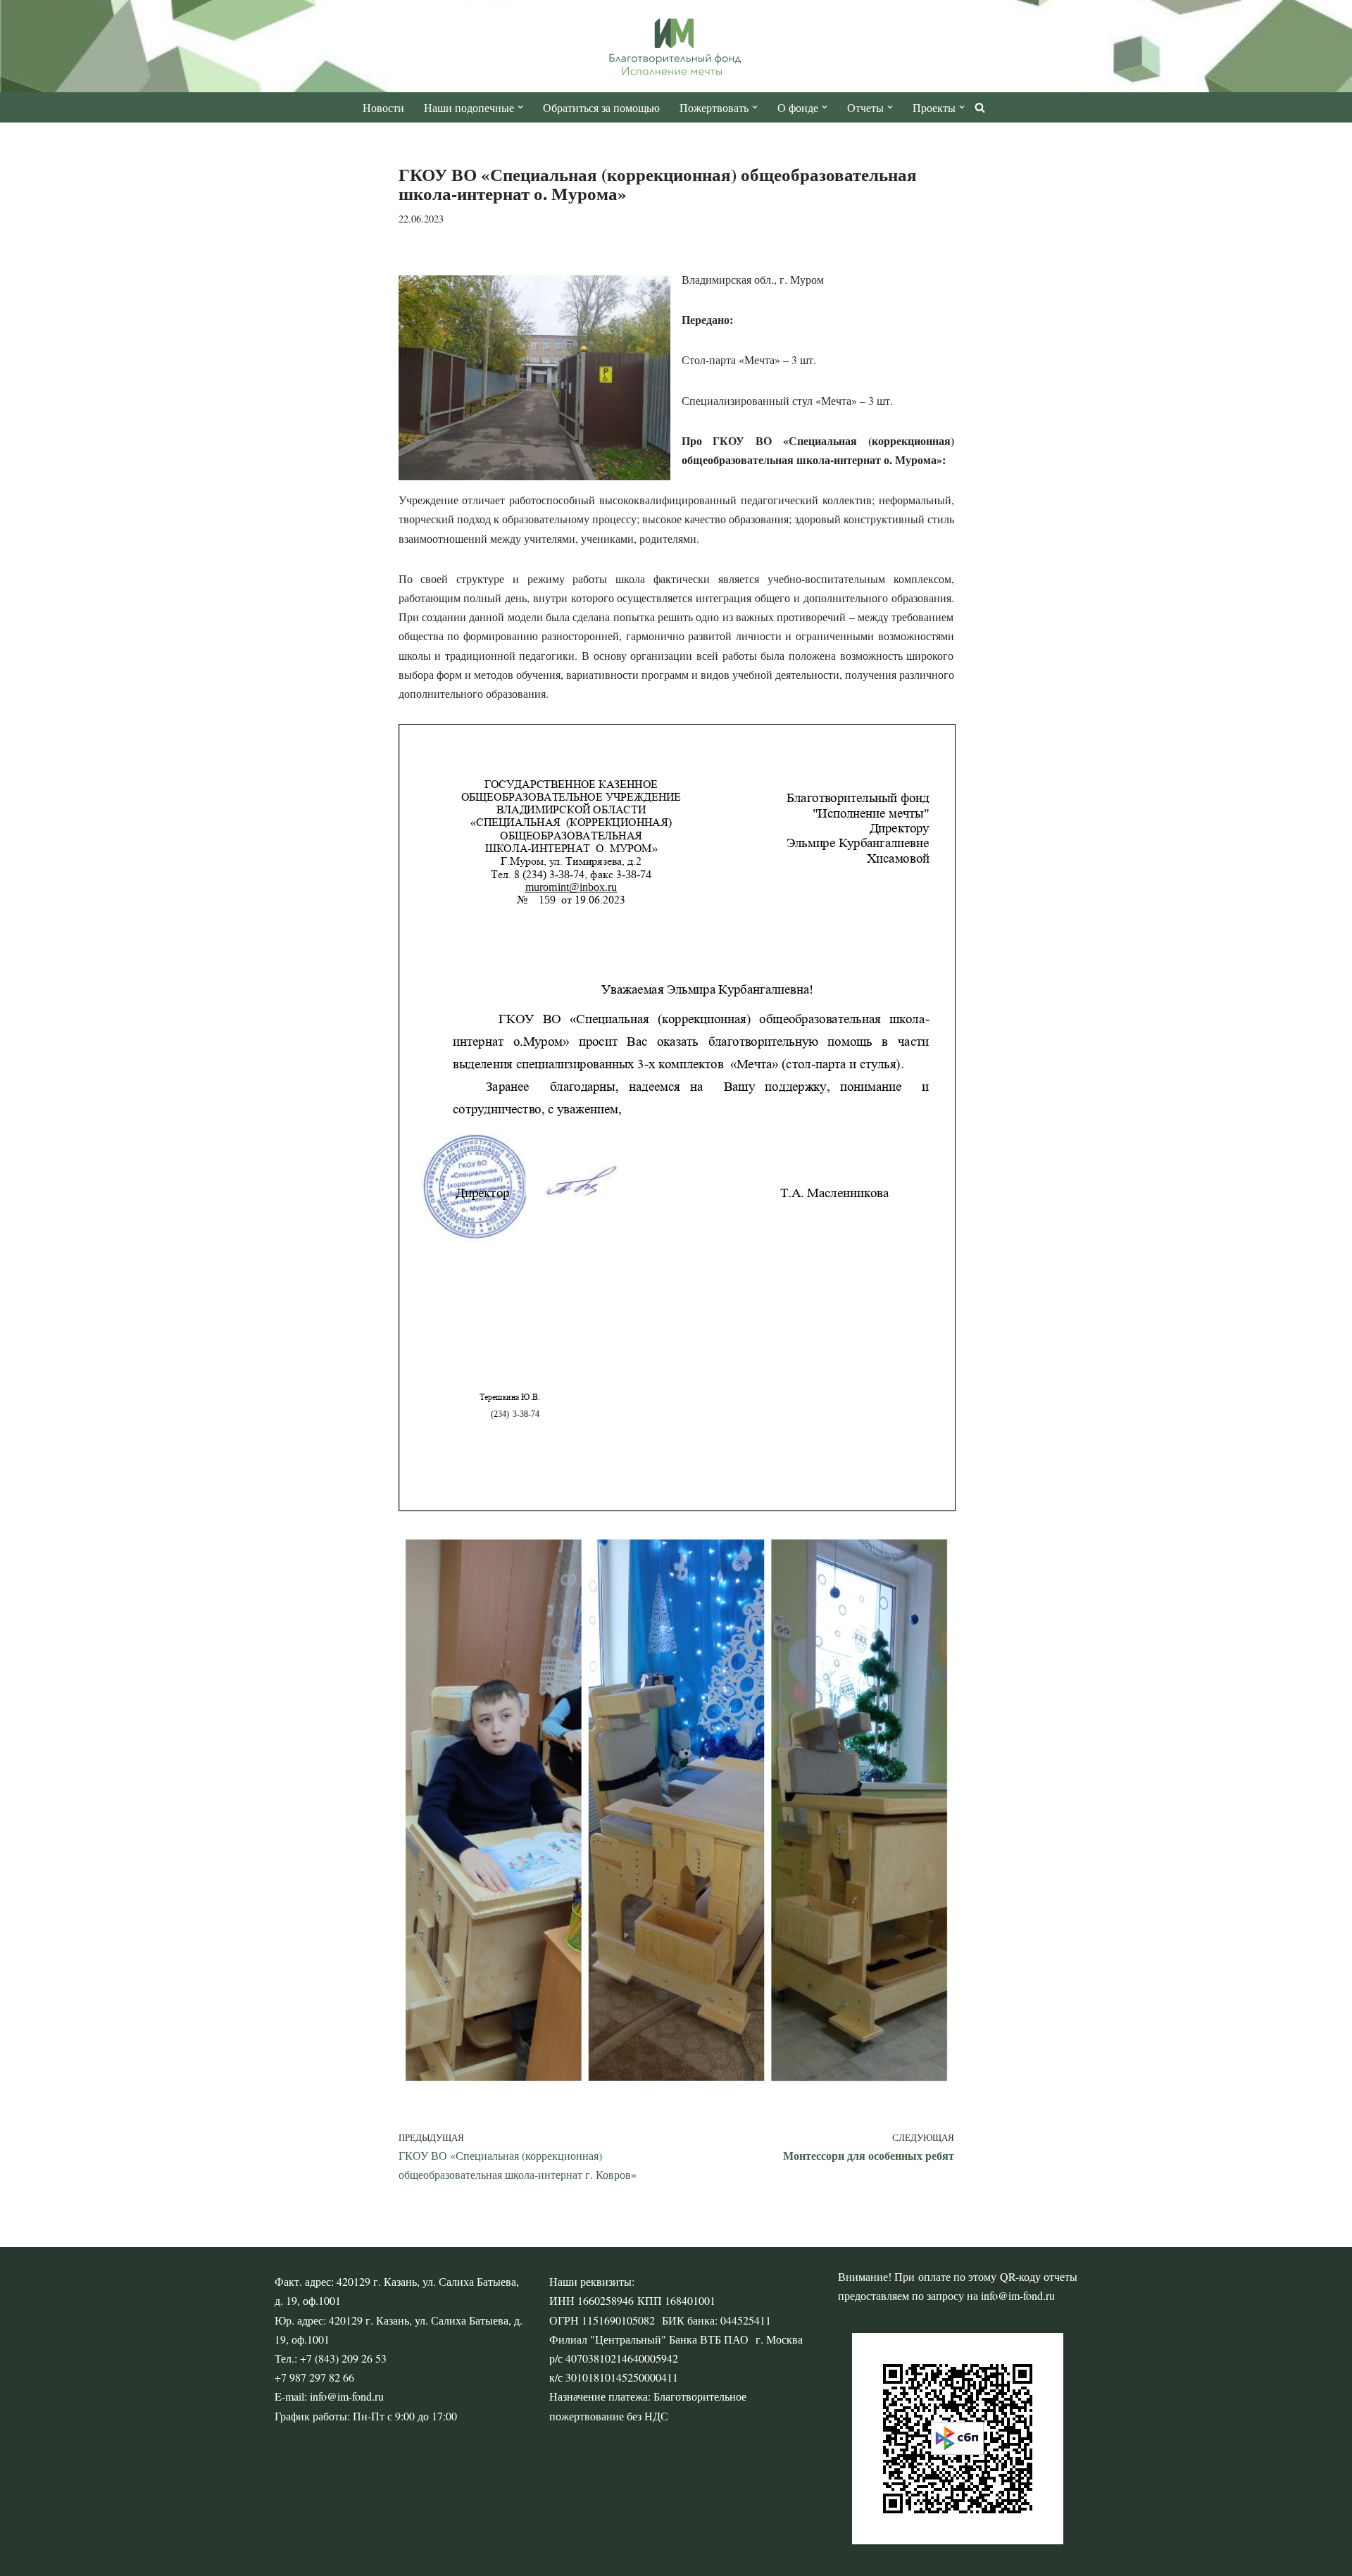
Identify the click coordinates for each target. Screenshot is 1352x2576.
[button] (520, 107)
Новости (383, 107)
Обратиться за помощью (601, 107)
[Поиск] (980, 107)
